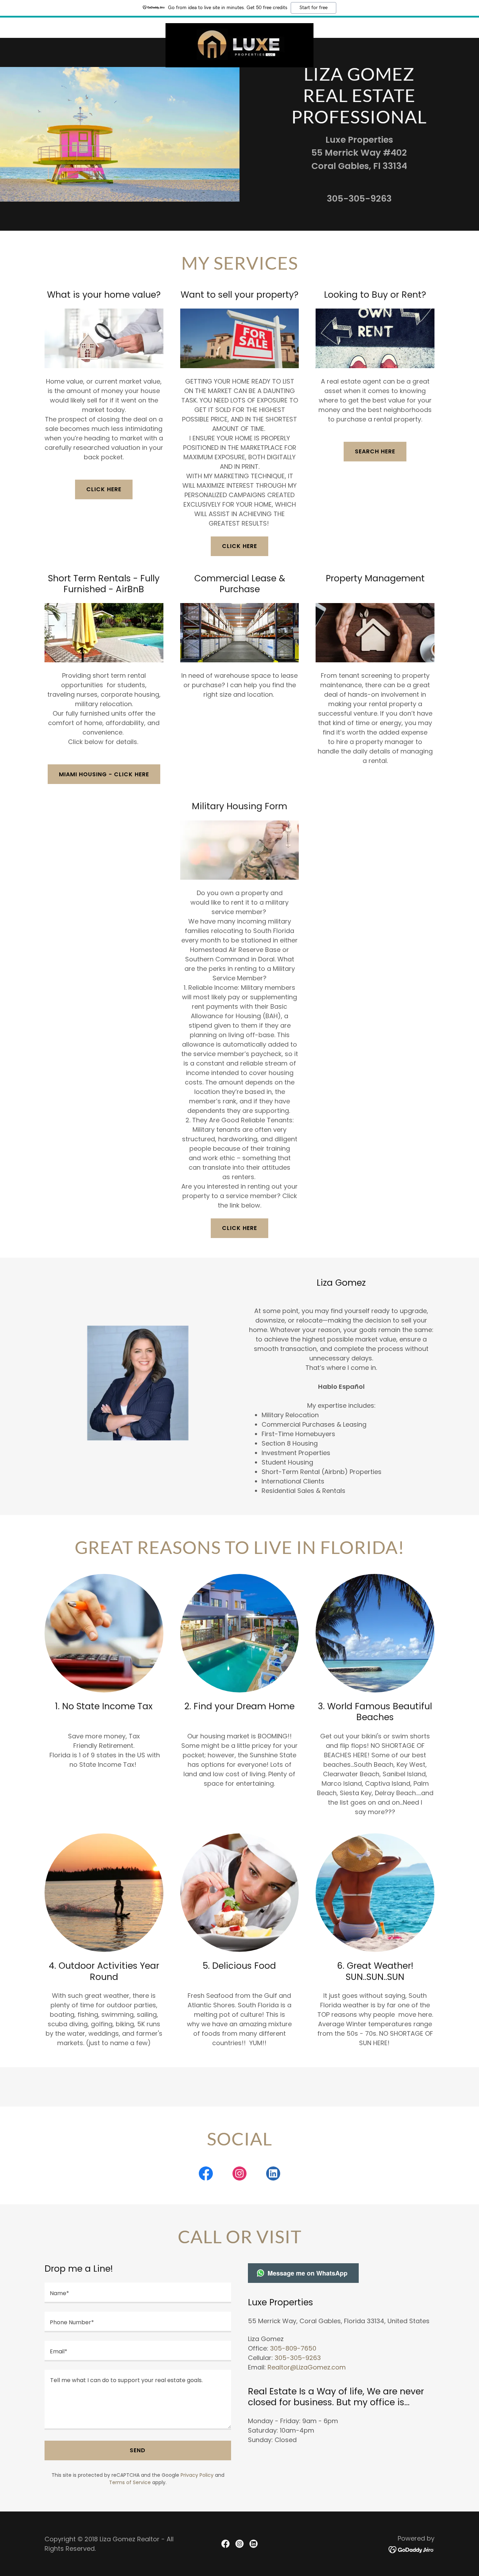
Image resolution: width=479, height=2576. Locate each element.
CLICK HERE (104, 489)
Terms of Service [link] (130, 2482)
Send (138, 2450)
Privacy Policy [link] (197, 2475)
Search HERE (375, 451)
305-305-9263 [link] (359, 199)
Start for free (313, 8)
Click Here (239, 1228)
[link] (239, 26)
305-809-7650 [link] (293, 2348)
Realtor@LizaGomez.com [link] (307, 2367)
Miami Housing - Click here (104, 774)
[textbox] (138, 2293)
